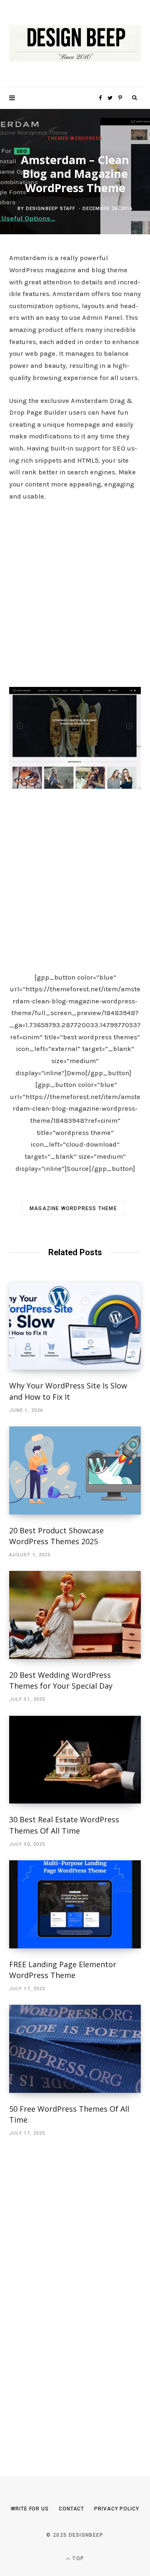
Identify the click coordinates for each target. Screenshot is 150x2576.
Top (77, 2558)
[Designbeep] (75, 44)
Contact (71, 2509)
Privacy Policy (117, 2509)
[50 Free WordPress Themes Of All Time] (75, 2049)
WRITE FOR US (30, 2509)
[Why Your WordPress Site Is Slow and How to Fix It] (75, 1326)
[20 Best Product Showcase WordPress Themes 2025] (75, 1470)
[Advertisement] (75, 592)
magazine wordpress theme (73, 1208)
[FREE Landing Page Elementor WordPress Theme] (75, 1904)
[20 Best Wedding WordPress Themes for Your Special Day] (75, 1615)
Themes (58, 138)
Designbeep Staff (51, 209)
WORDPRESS (86, 138)
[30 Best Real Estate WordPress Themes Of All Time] (75, 1760)
